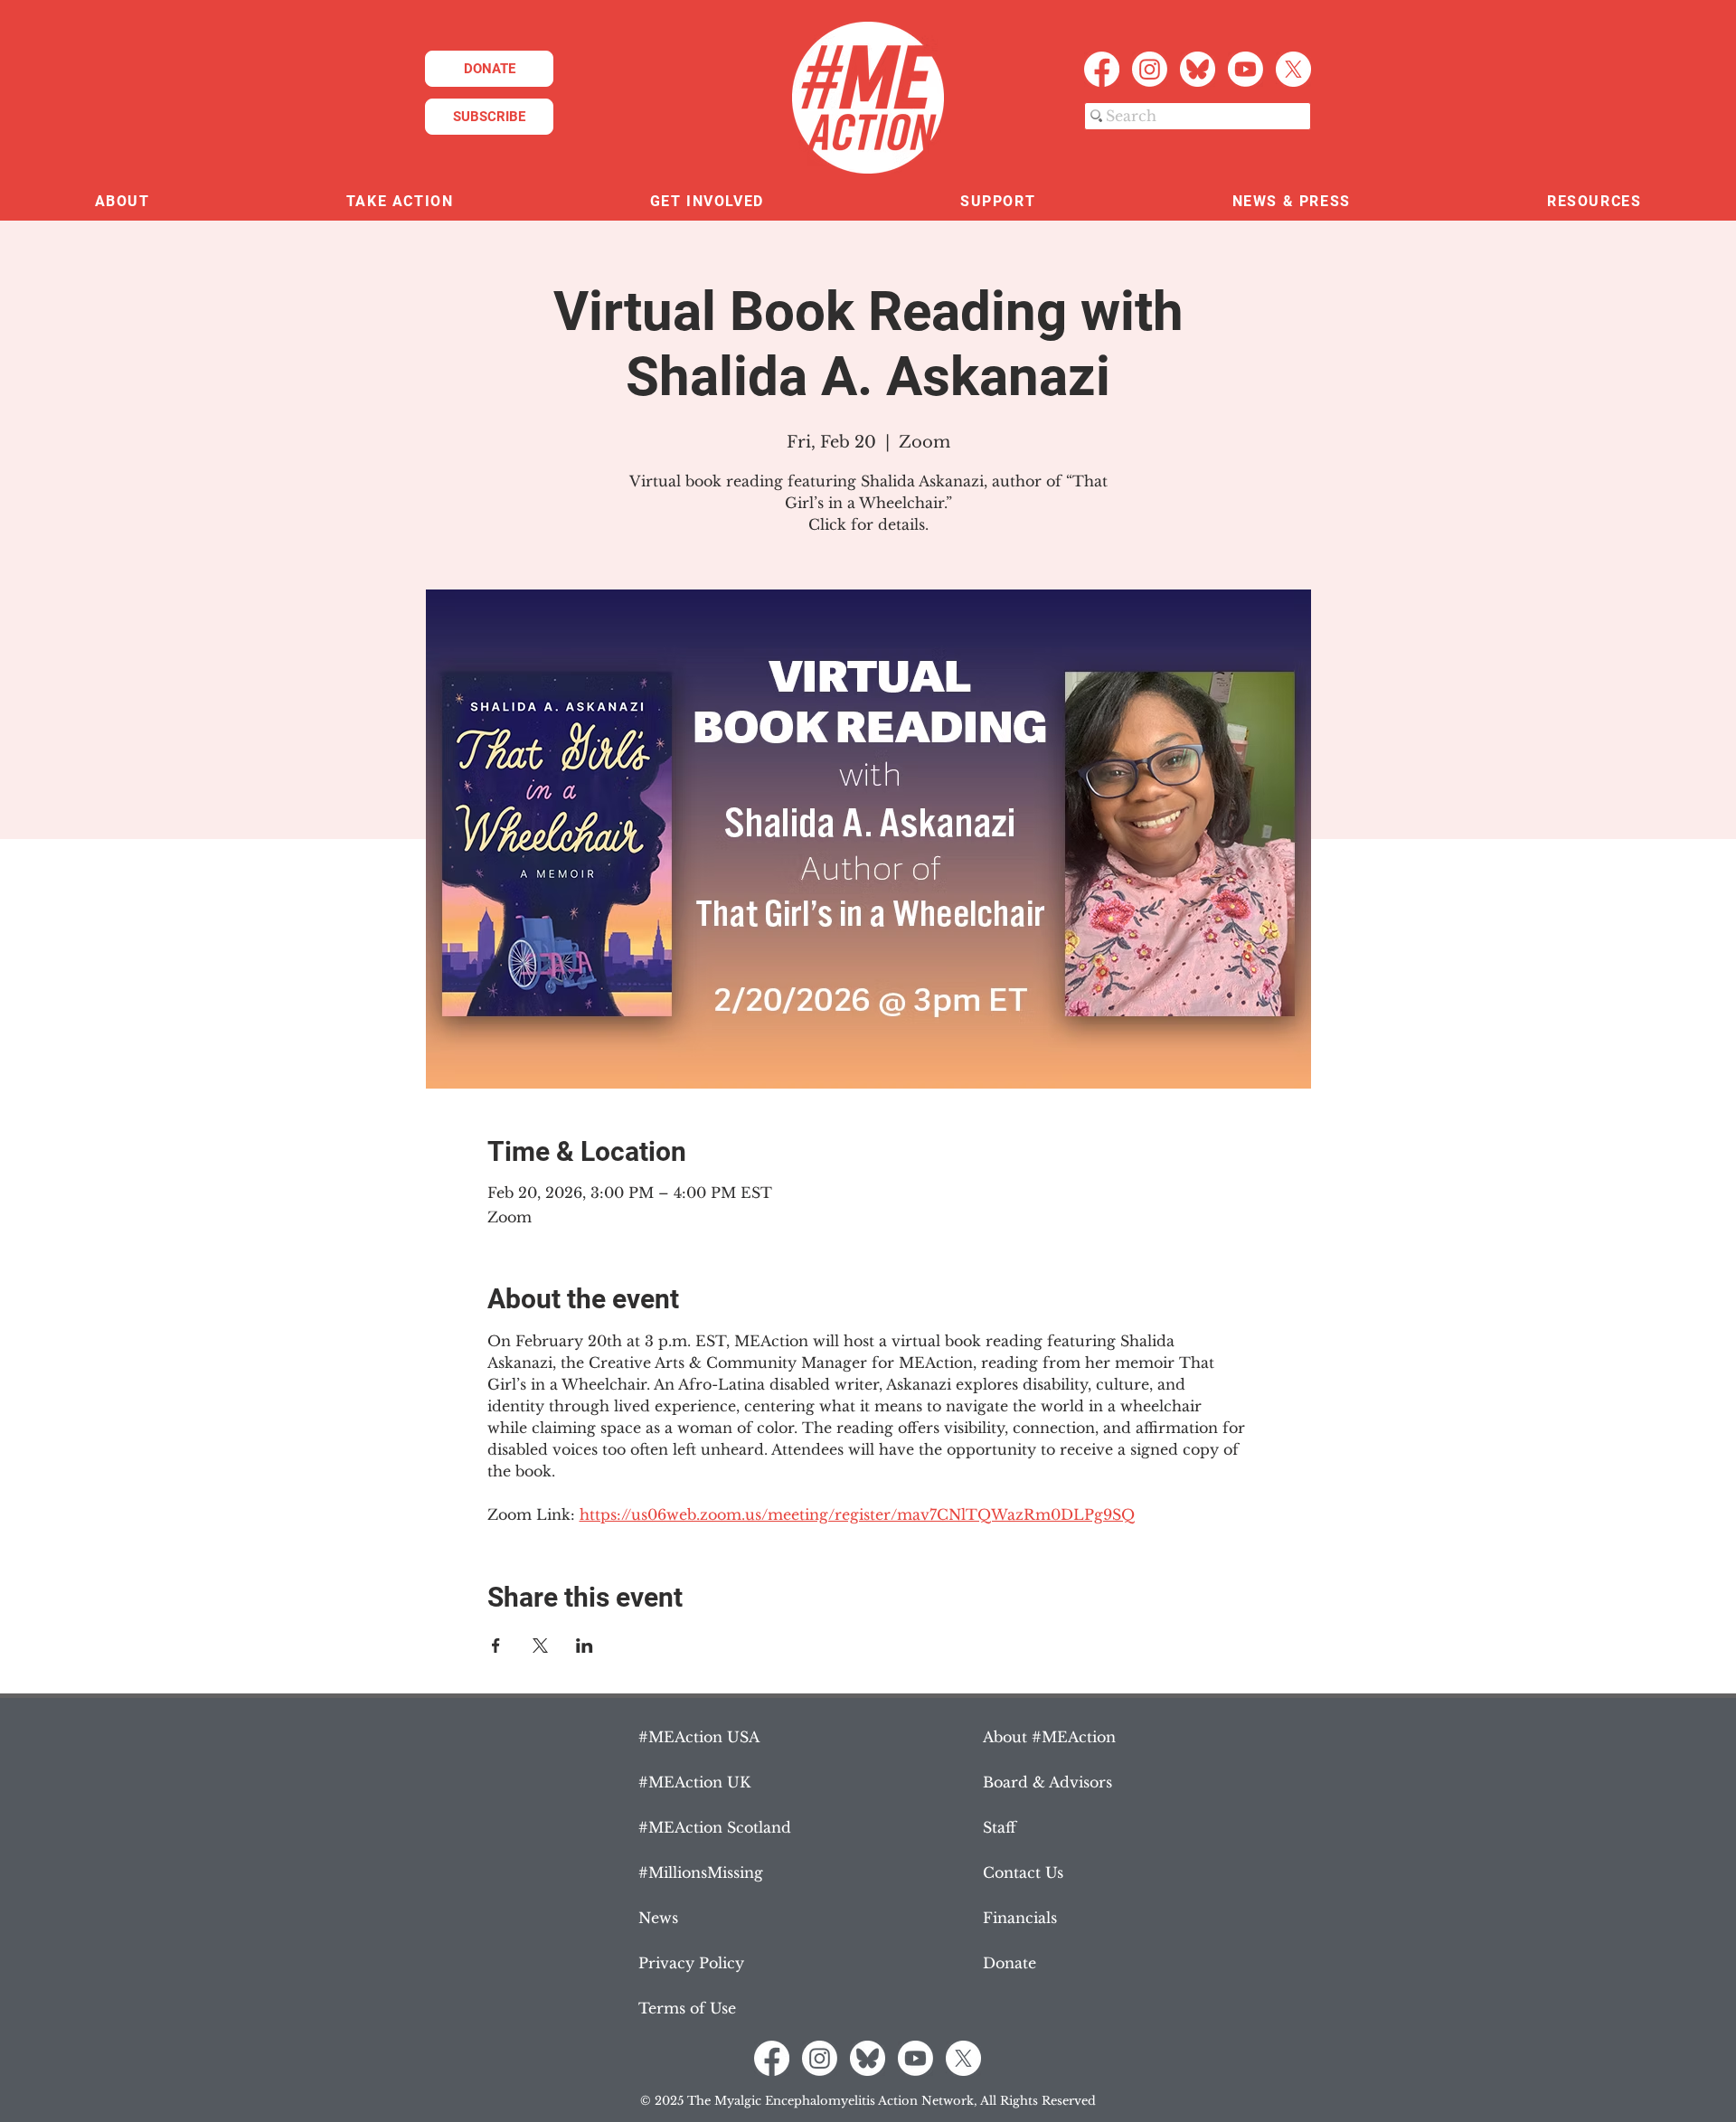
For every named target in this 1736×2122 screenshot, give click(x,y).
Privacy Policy (691, 1963)
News (658, 1918)
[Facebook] (1102, 69)
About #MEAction (1049, 1737)
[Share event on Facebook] (496, 1646)
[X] (1293, 69)
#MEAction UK (694, 1782)
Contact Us (1023, 1872)
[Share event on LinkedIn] (585, 1646)
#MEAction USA (699, 1737)
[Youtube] (1245, 69)
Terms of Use (687, 2008)
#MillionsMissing (701, 1872)
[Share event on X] (540, 1646)
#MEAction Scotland (715, 1827)
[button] (122, 202)
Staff (1000, 1827)
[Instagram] (1150, 69)
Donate (1010, 1963)
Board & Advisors (1047, 1782)
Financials (1020, 1918)
